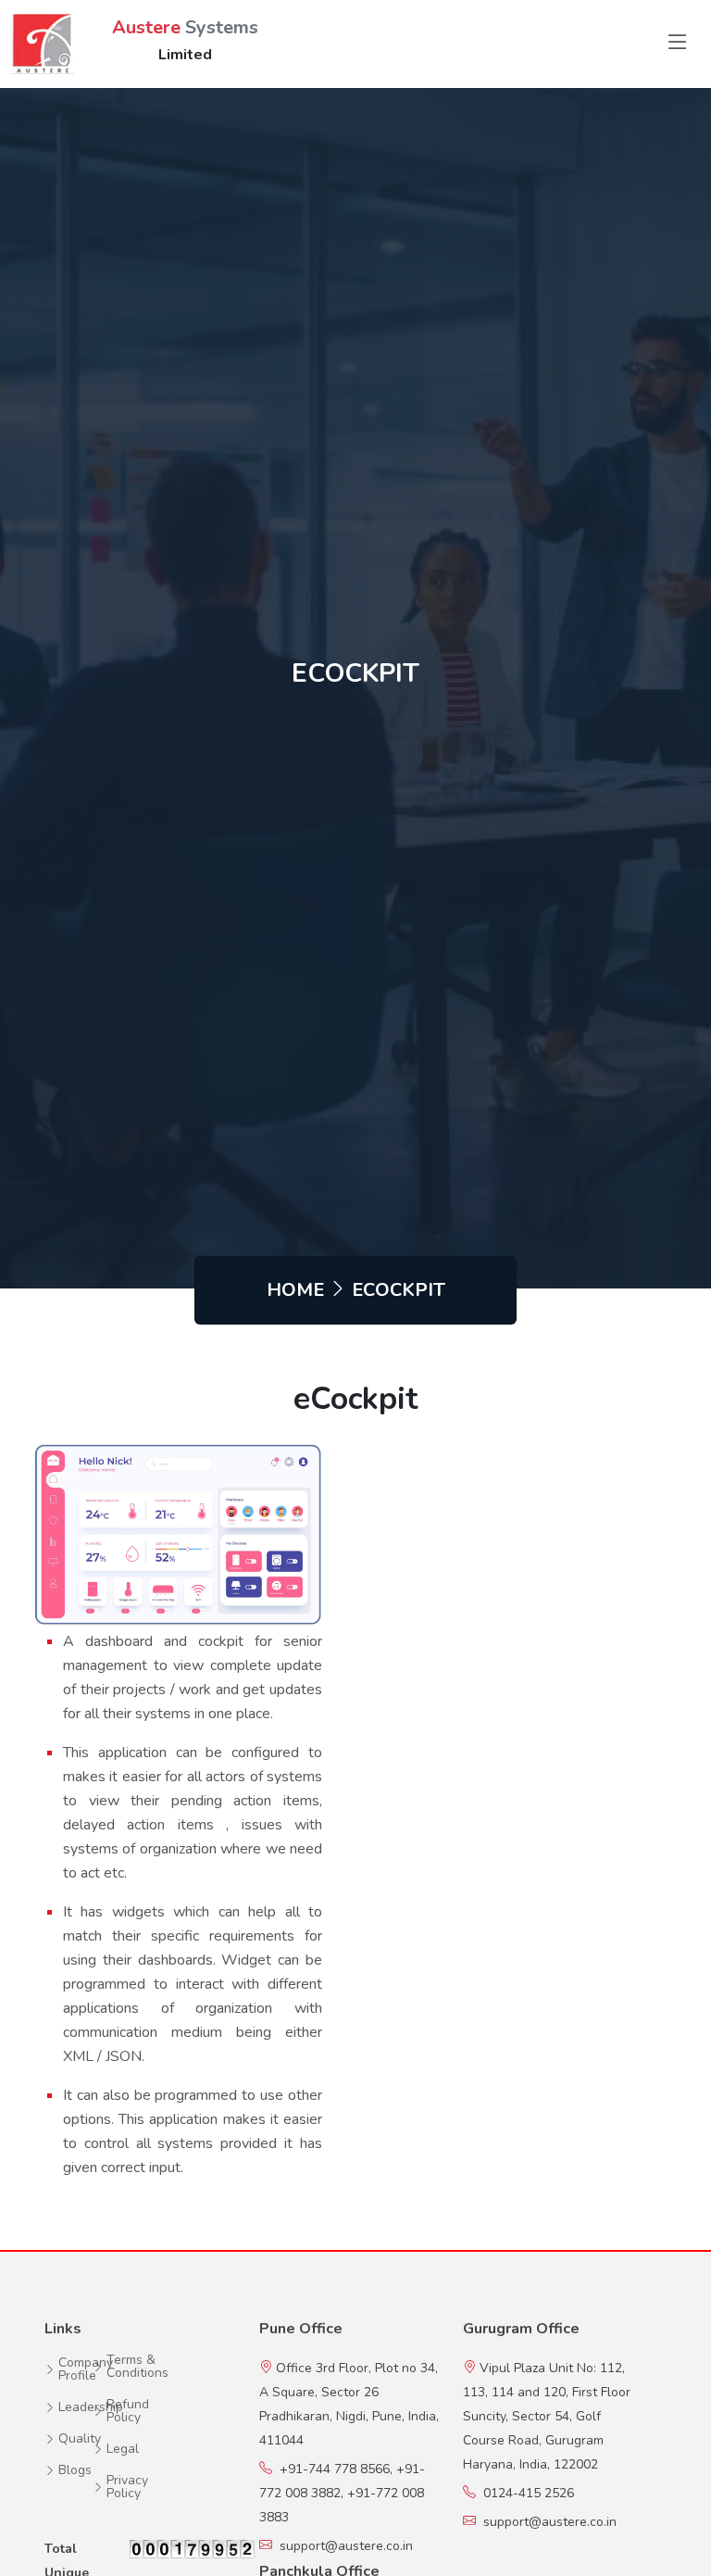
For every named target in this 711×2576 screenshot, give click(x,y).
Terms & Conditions (137, 2367)
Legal (123, 2449)
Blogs (75, 2470)
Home (295, 1290)
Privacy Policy (127, 2487)
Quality (80, 2439)
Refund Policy (128, 2411)
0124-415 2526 (525, 2493)
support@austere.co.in (346, 2546)
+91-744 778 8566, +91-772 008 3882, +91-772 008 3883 (342, 2493)
